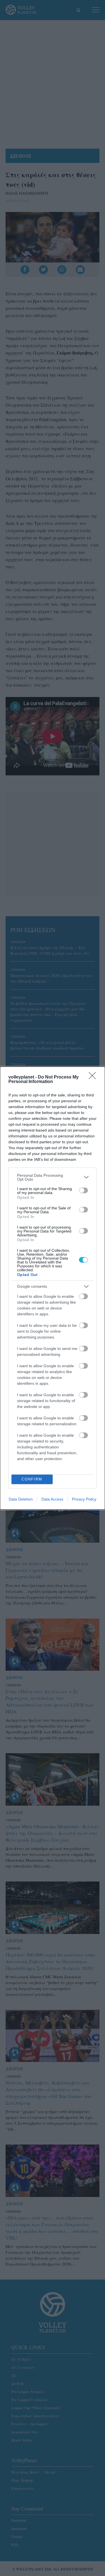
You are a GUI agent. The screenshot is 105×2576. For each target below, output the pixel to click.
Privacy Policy (84, 1499)
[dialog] (53, 1288)
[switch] (83, 1190)
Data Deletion (21, 1499)
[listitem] (53, 1177)
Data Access (52, 1499)
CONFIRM (32, 1479)
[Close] (94, 1077)
